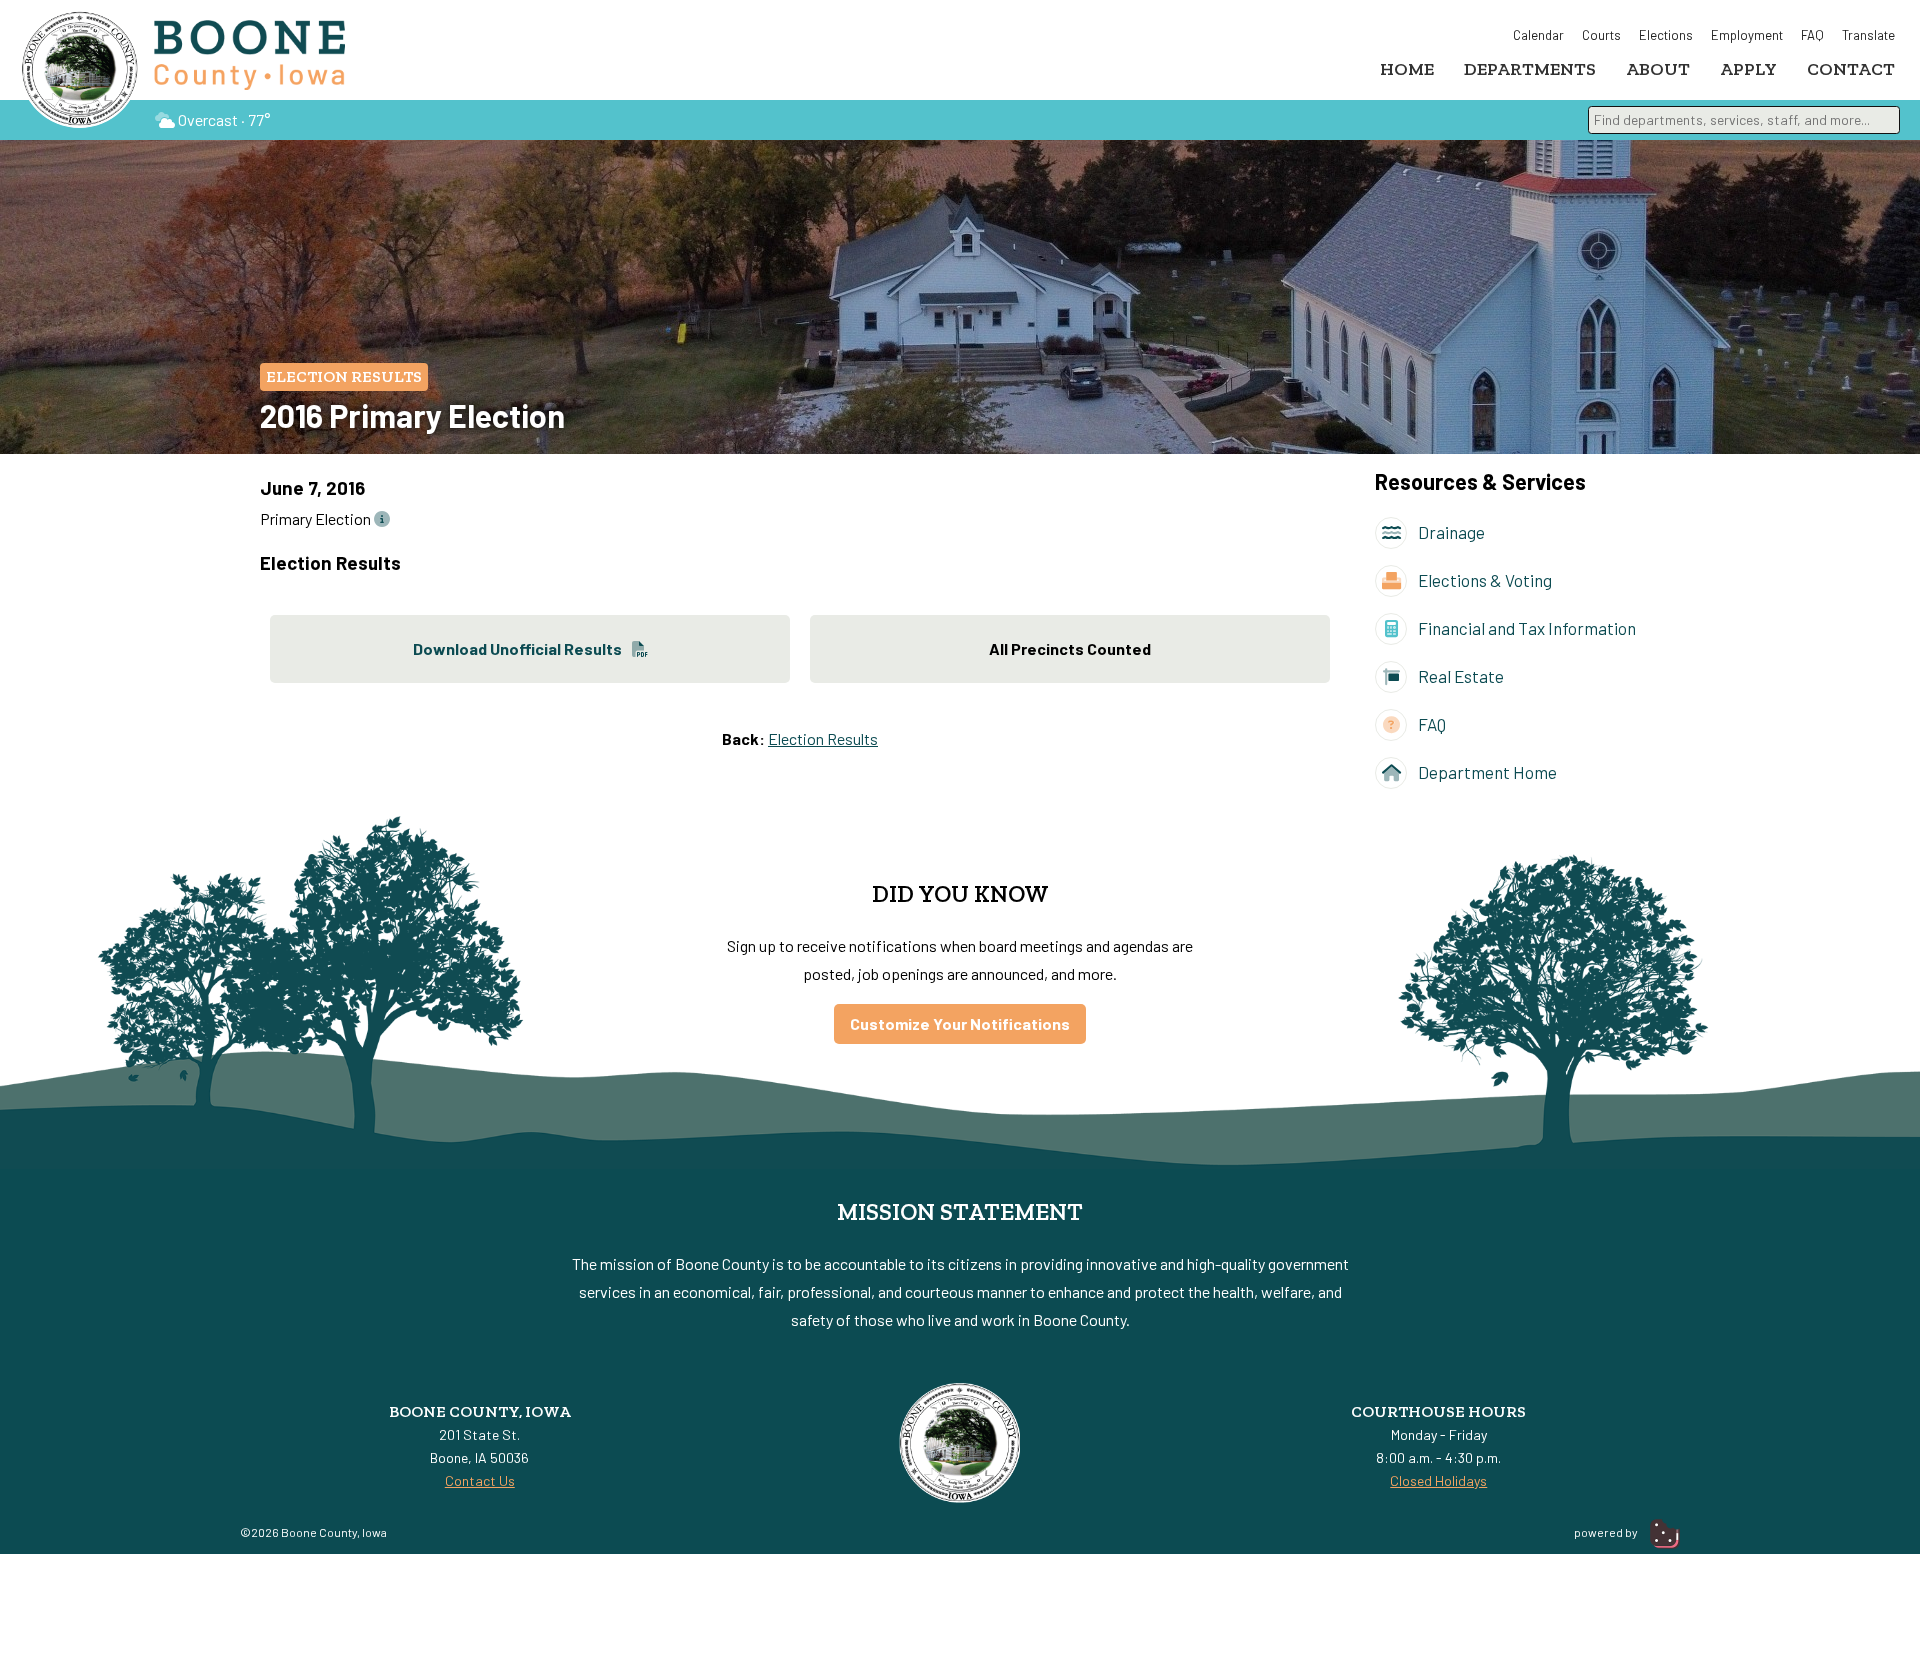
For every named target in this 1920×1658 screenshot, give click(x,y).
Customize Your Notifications (960, 1023)
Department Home (1486, 772)
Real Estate (1459, 676)
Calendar (1538, 35)
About (1658, 69)
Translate (1868, 35)
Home (1407, 69)
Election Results (344, 376)
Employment (1747, 35)
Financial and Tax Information (1525, 628)
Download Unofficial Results (517, 648)
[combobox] (1744, 120)
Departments (1530, 69)
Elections (1666, 35)
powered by (1607, 1532)
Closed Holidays (1438, 1480)
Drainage (1450, 532)
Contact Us (480, 1480)
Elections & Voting (1483, 580)
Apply (1748, 69)
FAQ (1812, 35)
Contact (1851, 69)
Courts (1601, 35)
